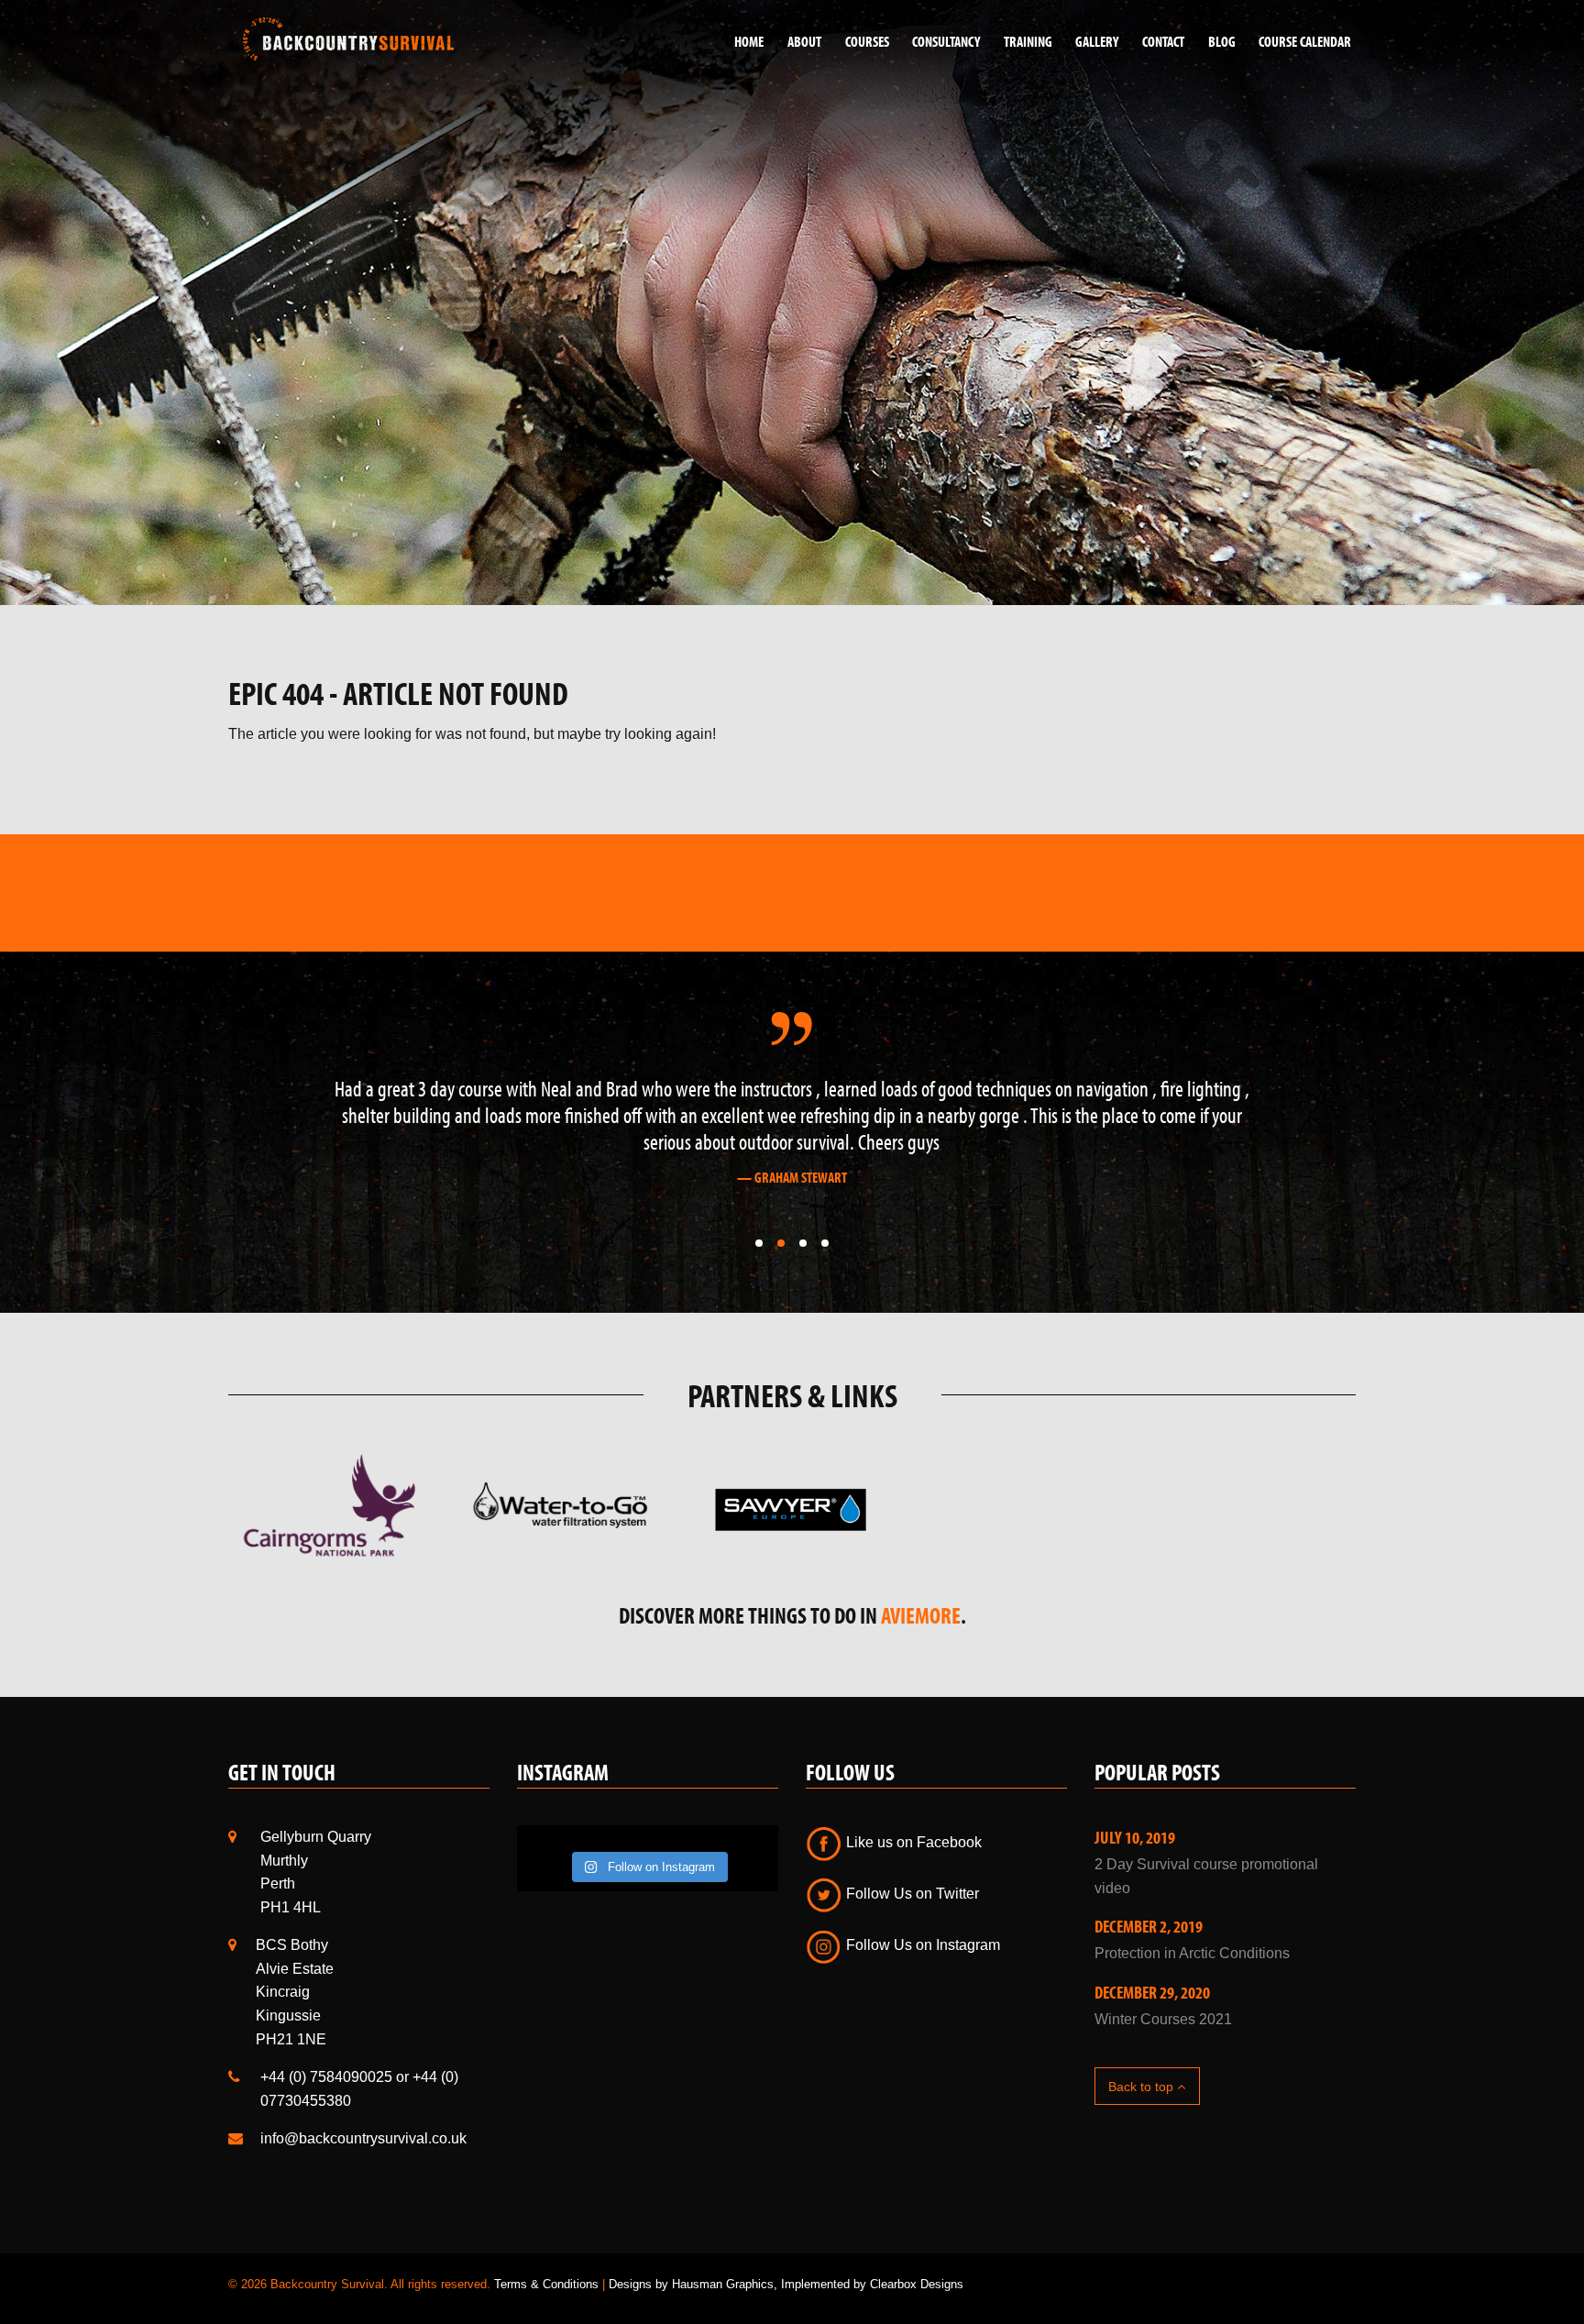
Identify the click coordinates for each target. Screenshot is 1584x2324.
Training (1028, 41)
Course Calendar (1305, 41)
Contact (1163, 41)
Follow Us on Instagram (921, 1918)
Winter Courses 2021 (1163, 1993)
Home (749, 41)
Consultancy (946, 41)
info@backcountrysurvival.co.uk (363, 2113)
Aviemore (921, 1588)
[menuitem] (742, 42)
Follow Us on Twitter (911, 1867)
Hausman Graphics (723, 2258)
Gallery (1097, 41)
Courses (867, 41)
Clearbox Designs (917, 2258)
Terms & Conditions (546, 2258)
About (804, 41)
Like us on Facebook (912, 1816)
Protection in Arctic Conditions (1192, 1927)
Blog (1222, 41)
